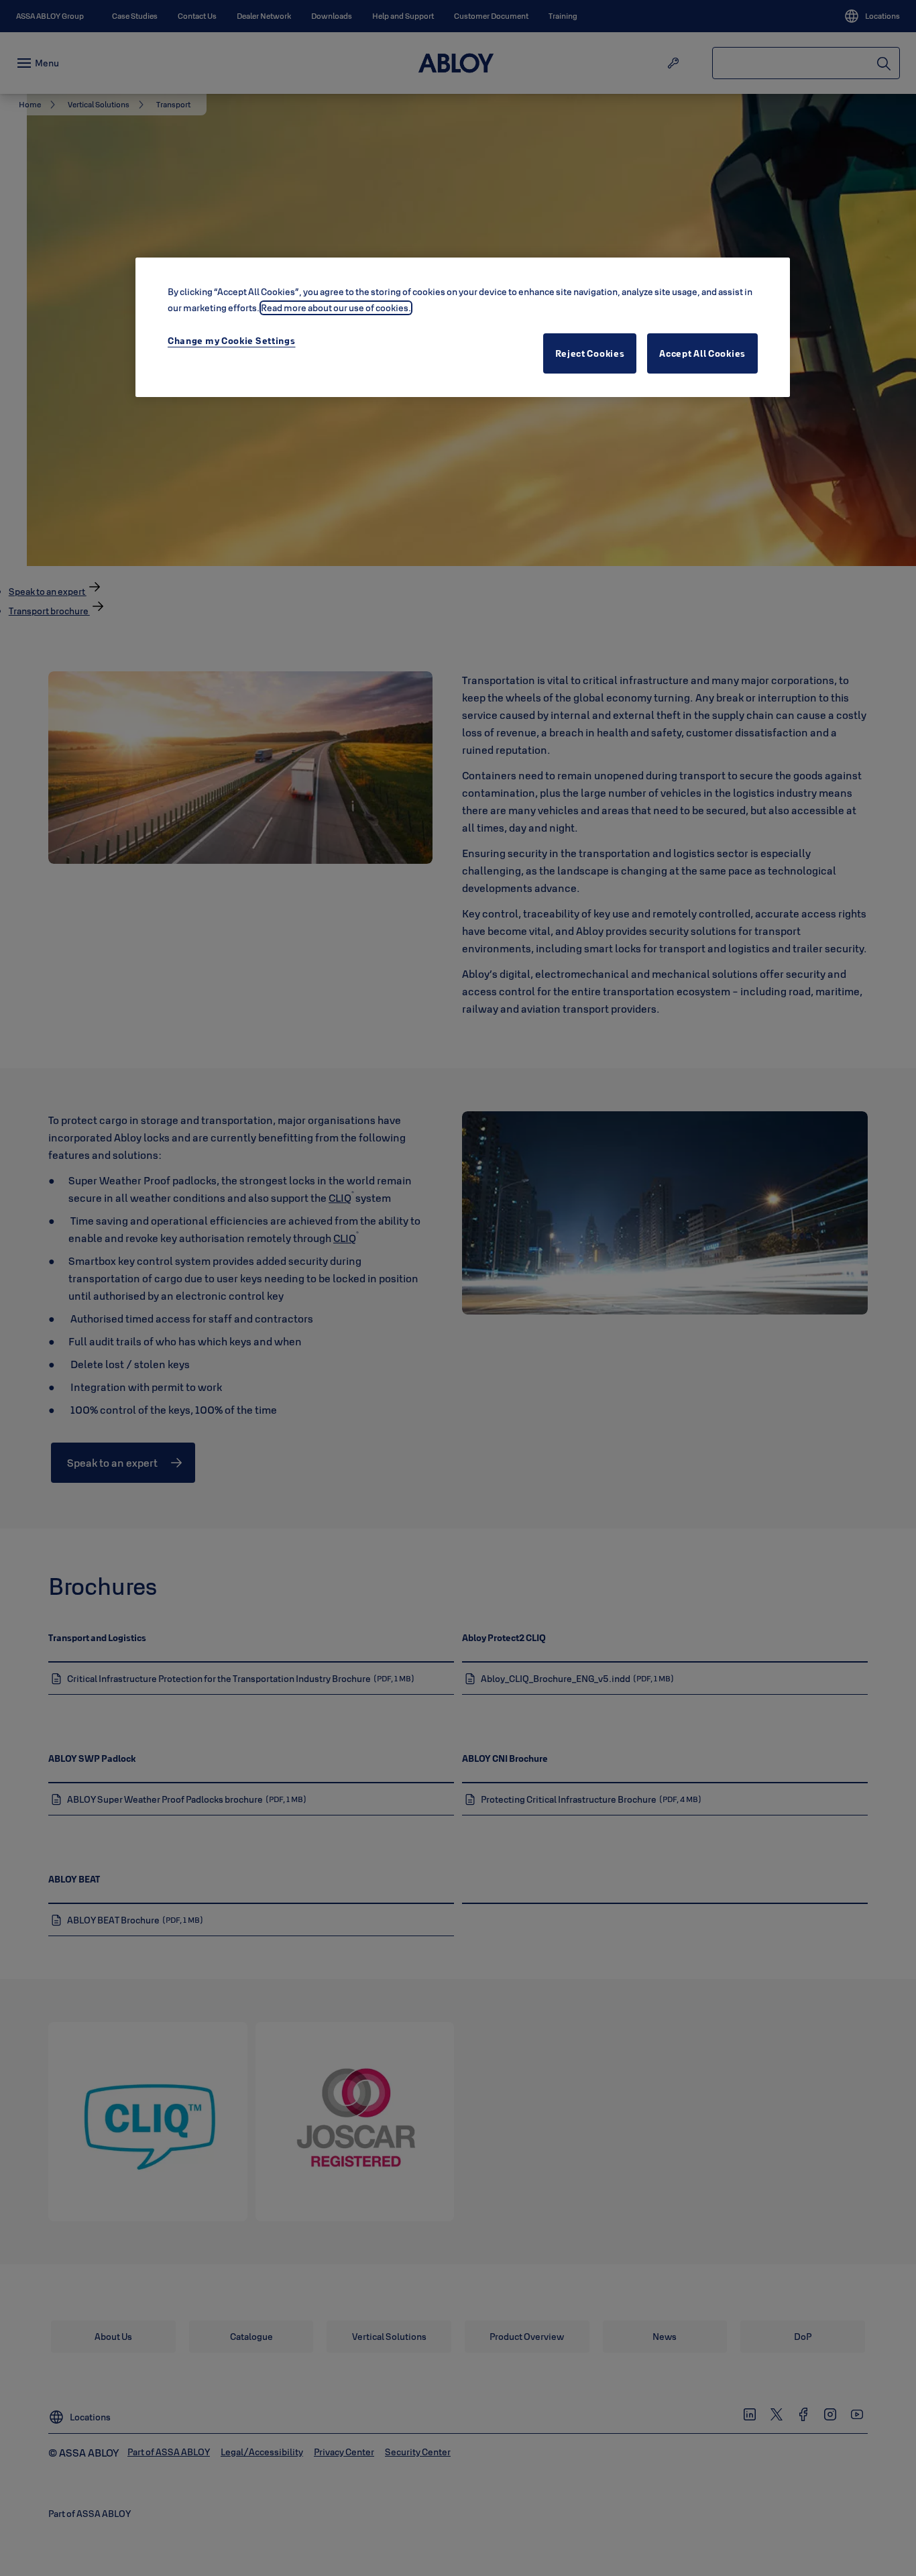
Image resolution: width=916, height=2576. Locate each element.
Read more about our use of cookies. (336, 308)
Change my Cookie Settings (232, 341)
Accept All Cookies (702, 353)
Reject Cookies (590, 353)
